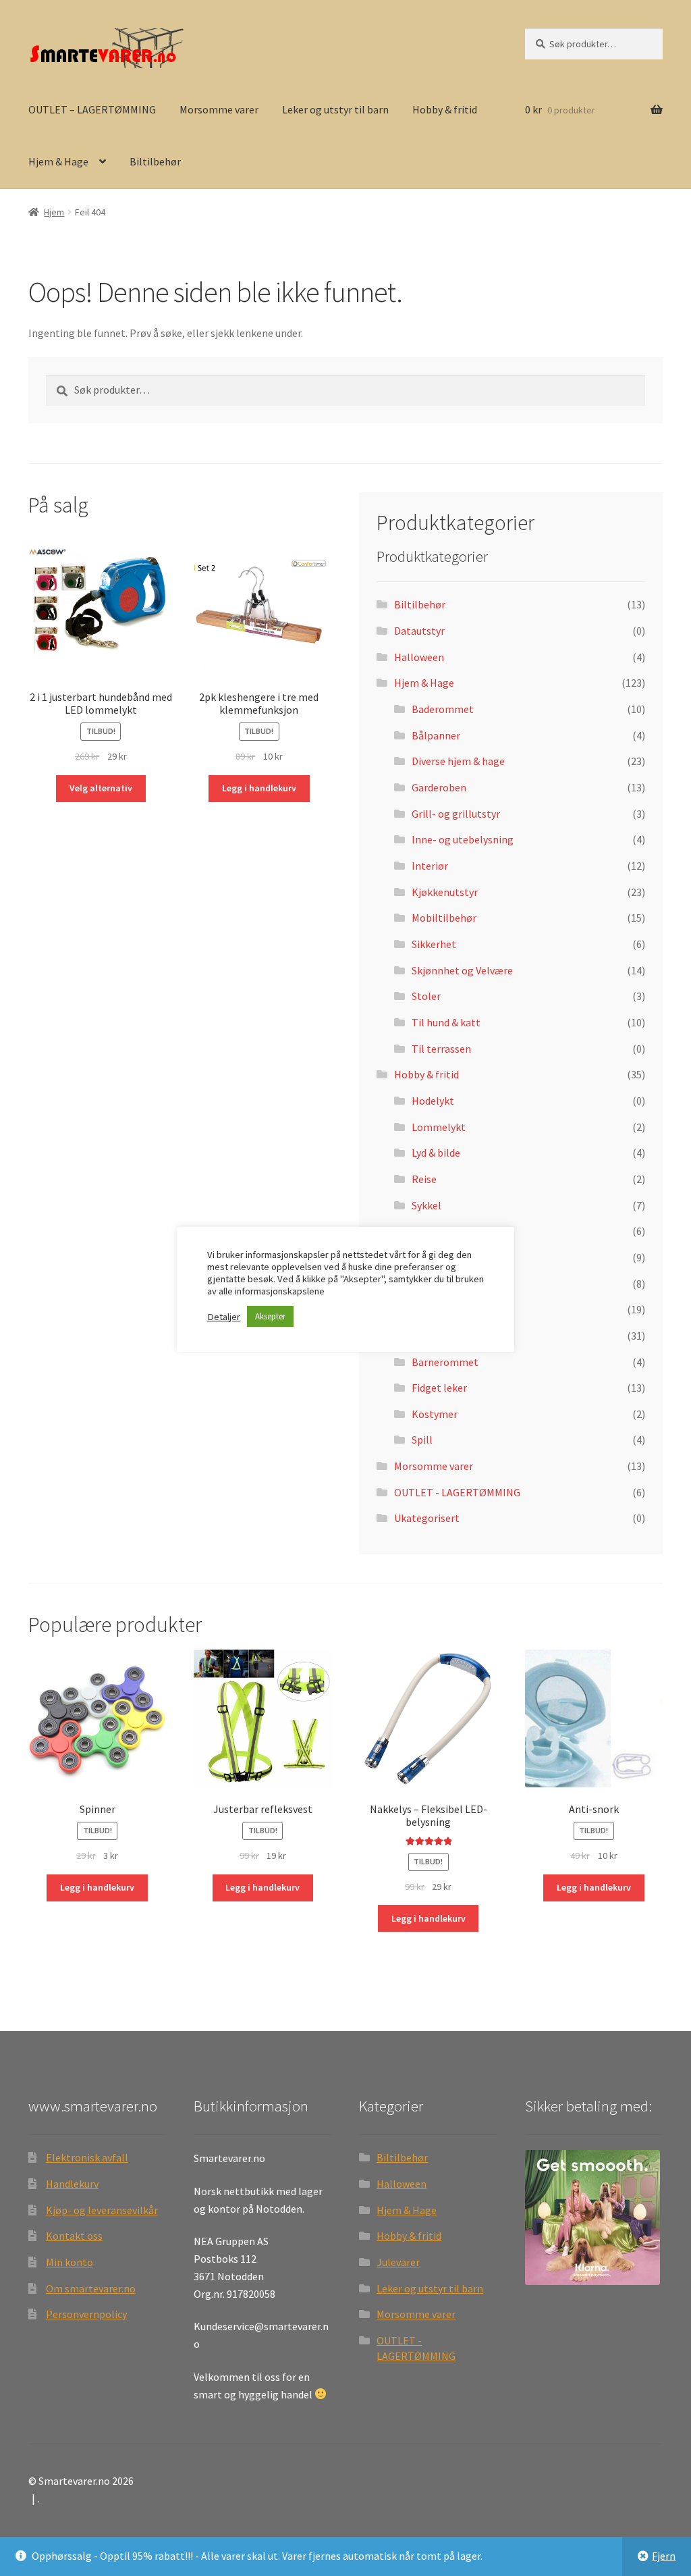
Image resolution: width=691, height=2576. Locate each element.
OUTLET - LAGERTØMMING (457, 1492)
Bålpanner (436, 735)
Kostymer (435, 1414)
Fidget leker (439, 1388)
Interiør (430, 866)
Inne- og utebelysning (463, 839)
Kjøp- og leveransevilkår (102, 2210)
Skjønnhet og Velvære (462, 970)
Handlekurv (72, 2184)
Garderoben (439, 787)
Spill (422, 1440)
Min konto (70, 2262)
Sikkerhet (434, 944)
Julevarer (398, 2262)
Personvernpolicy (86, 2314)
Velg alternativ (101, 788)
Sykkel (426, 1205)
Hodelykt (433, 1101)
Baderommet (443, 709)
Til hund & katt (446, 1022)
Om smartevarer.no (91, 2288)
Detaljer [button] (224, 1317)
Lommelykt (439, 1127)
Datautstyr (419, 631)
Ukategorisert (427, 1518)
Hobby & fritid (445, 109)
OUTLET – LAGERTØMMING (92, 109)
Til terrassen (441, 1049)
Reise (424, 1179)
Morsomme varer (219, 109)
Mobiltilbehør (444, 918)
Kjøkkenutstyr (445, 892)
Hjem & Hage (58, 161)
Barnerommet (445, 1362)
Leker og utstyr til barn (335, 109)
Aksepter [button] (270, 1316)
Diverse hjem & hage (458, 761)
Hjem (54, 212)
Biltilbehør (155, 161)
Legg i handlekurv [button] (259, 788)
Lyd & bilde (436, 1153)
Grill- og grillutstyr (456, 814)
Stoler (426, 996)
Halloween (419, 657)
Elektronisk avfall (87, 2157)
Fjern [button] (664, 2556)
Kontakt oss (74, 2236)
